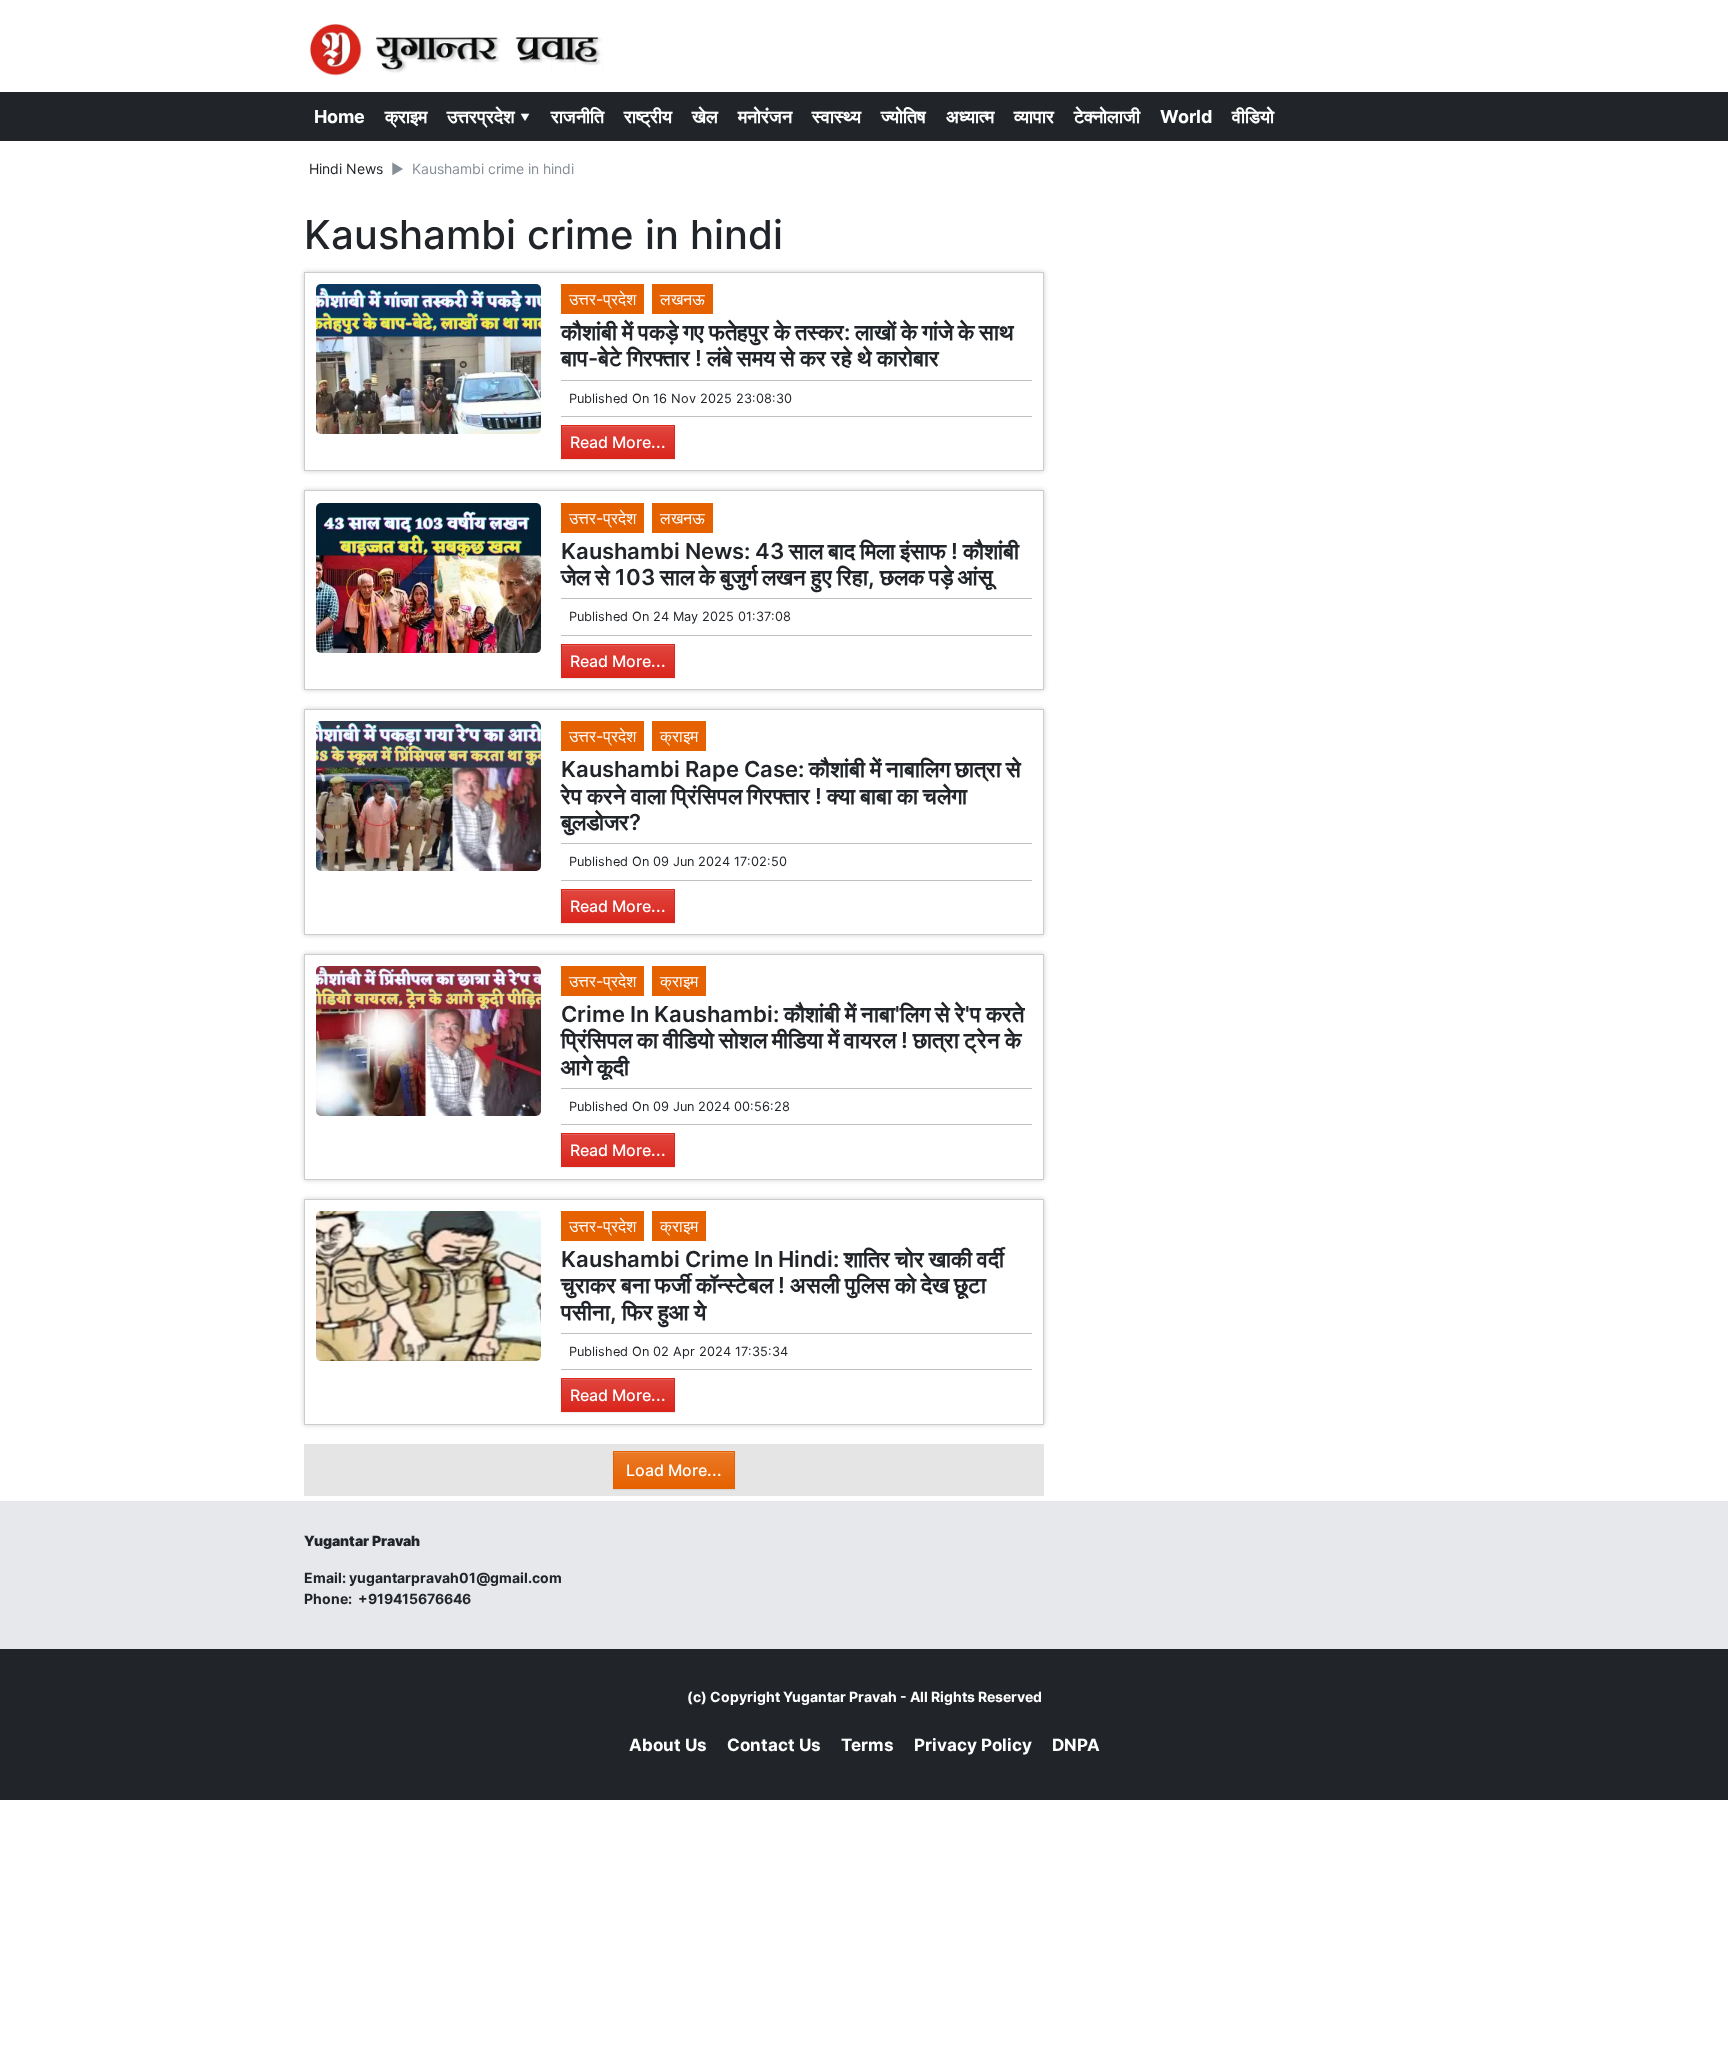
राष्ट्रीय (648, 116)
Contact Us (774, 1745)
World (1186, 116)
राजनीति (577, 116)
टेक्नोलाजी (1107, 116)
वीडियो (1253, 116)
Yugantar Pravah (840, 1696)
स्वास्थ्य (836, 116)
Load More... (674, 1470)
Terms (867, 1745)
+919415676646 (416, 1598)
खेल (705, 116)
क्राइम (406, 116)
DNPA (1076, 1745)
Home (339, 116)
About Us (668, 1745)
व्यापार (1034, 116)
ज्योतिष (903, 116)
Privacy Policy (973, 1745)
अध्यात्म (970, 116)
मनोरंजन (765, 116)
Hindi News (346, 168)
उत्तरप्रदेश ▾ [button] (489, 116)
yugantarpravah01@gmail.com (455, 1577)
